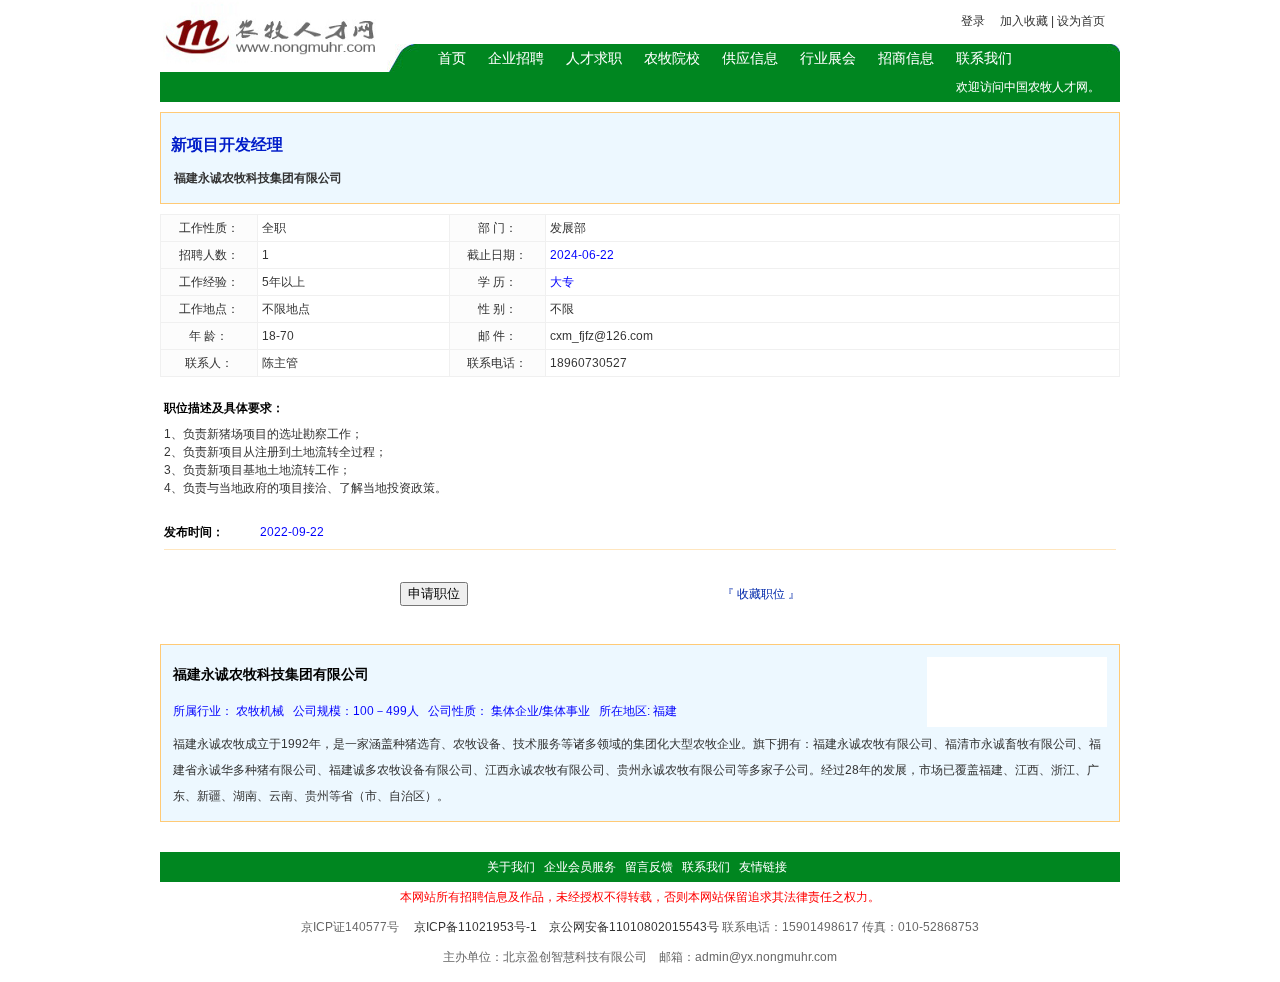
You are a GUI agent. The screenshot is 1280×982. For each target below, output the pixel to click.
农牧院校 (672, 58)
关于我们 (511, 867)
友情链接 (763, 867)
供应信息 (750, 58)
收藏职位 (761, 594)
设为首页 (1081, 21)
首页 (452, 58)
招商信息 (906, 58)
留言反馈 (649, 867)
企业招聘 (516, 58)
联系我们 (984, 58)
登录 (973, 21)
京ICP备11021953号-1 (475, 927)
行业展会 (828, 58)
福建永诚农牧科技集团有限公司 (258, 178)
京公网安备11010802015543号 (634, 927)
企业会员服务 (580, 867)
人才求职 (594, 58)
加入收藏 (1024, 21)
